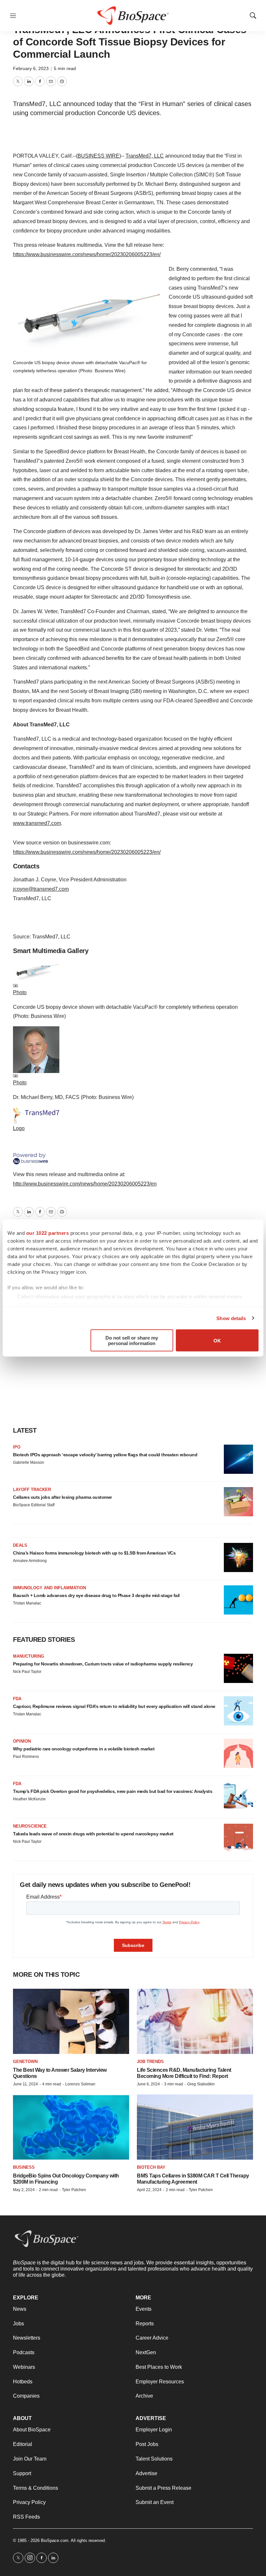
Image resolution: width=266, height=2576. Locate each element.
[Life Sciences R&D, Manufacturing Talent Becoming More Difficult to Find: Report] (195, 2021)
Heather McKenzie (29, 1799)
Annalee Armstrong (30, 1561)
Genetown (25, 2062)
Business (24, 2167)
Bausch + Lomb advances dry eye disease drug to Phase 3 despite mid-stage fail (96, 1595)
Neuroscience (30, 1826)
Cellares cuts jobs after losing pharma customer (62, 1497)
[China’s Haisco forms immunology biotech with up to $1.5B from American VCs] (238, 1557)
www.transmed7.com (37, 823)
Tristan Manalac (27, 1603)
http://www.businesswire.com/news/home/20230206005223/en (85, 1184)
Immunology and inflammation (49, 1588)
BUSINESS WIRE (98, 156)
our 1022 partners (48, 1233)
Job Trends (150, 2062)
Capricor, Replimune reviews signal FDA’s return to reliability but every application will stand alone (114, 1706)
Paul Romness (26, 1757)
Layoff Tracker (32, 1490)
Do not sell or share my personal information (132, 1341)
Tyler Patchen (74, 2190)
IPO (17, 1447)
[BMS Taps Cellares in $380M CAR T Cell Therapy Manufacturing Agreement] (195, 2127)
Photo (20, 992)
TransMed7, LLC (145, 156)
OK (217, 1340)
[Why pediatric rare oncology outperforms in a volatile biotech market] (238, 1753)
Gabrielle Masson (29, 1462)
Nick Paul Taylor (27, 1672)
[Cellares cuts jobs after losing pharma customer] (238, 1502)
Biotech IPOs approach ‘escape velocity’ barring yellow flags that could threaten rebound (105, 1455)
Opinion (22, 1741)
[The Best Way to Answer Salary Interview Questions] (71, 2021)
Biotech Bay (151, 2167)
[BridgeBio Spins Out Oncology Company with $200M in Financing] (71, 2127)
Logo (19, 1128)
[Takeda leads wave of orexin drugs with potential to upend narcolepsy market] (238, 1838)
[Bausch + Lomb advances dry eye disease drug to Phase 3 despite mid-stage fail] (238, 1600)
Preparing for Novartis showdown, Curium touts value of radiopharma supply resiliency (103, 1664)
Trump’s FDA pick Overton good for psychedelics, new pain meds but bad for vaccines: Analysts (113, 1791)
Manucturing (29, 1656)
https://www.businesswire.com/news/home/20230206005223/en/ (87, 254)
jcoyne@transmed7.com (41, 889)
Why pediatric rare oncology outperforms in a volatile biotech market (84, 1749)
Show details (231, 1318)
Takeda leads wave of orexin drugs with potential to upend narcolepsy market (93, 1834)
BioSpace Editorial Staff (34, 1505)
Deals (20, 1545)
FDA (17, 1699)
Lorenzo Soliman (80, 2084)
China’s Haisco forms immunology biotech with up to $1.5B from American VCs (94, 1553)
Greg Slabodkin (201, 2084)
